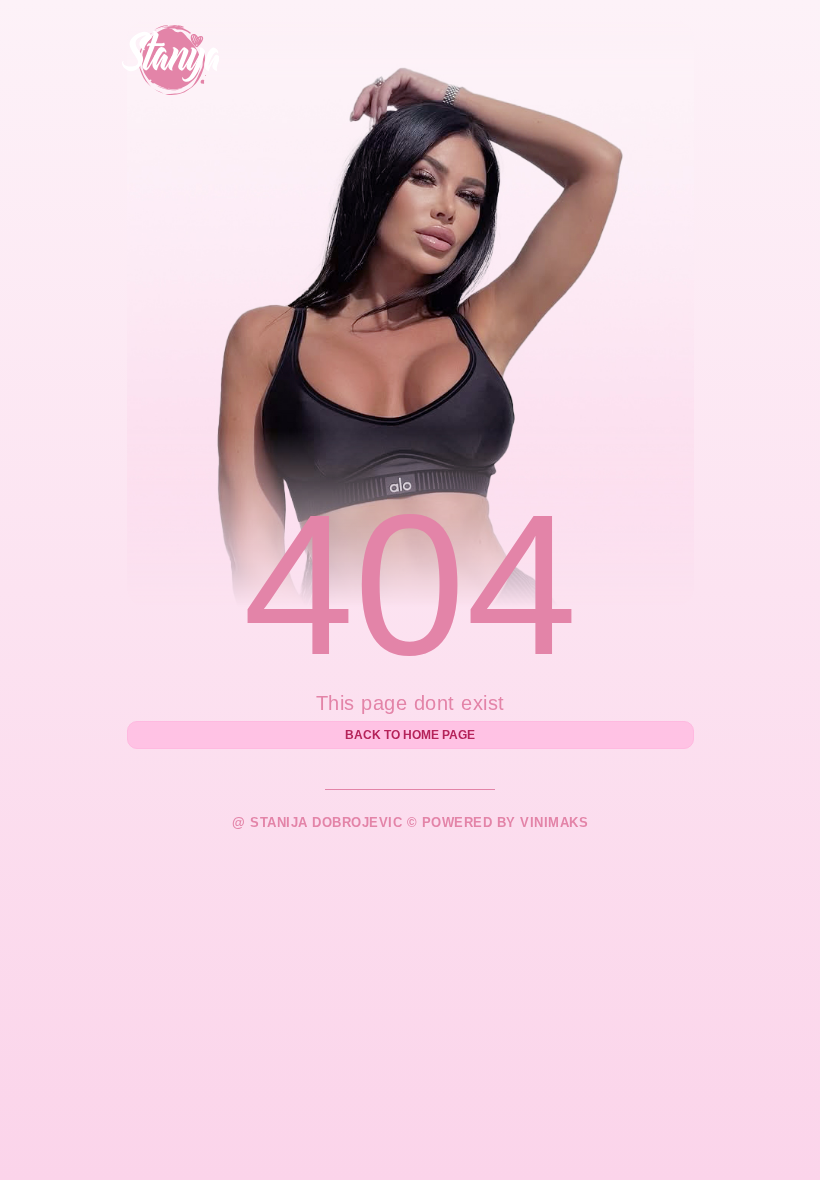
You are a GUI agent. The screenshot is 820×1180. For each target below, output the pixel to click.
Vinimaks (554, 822)
